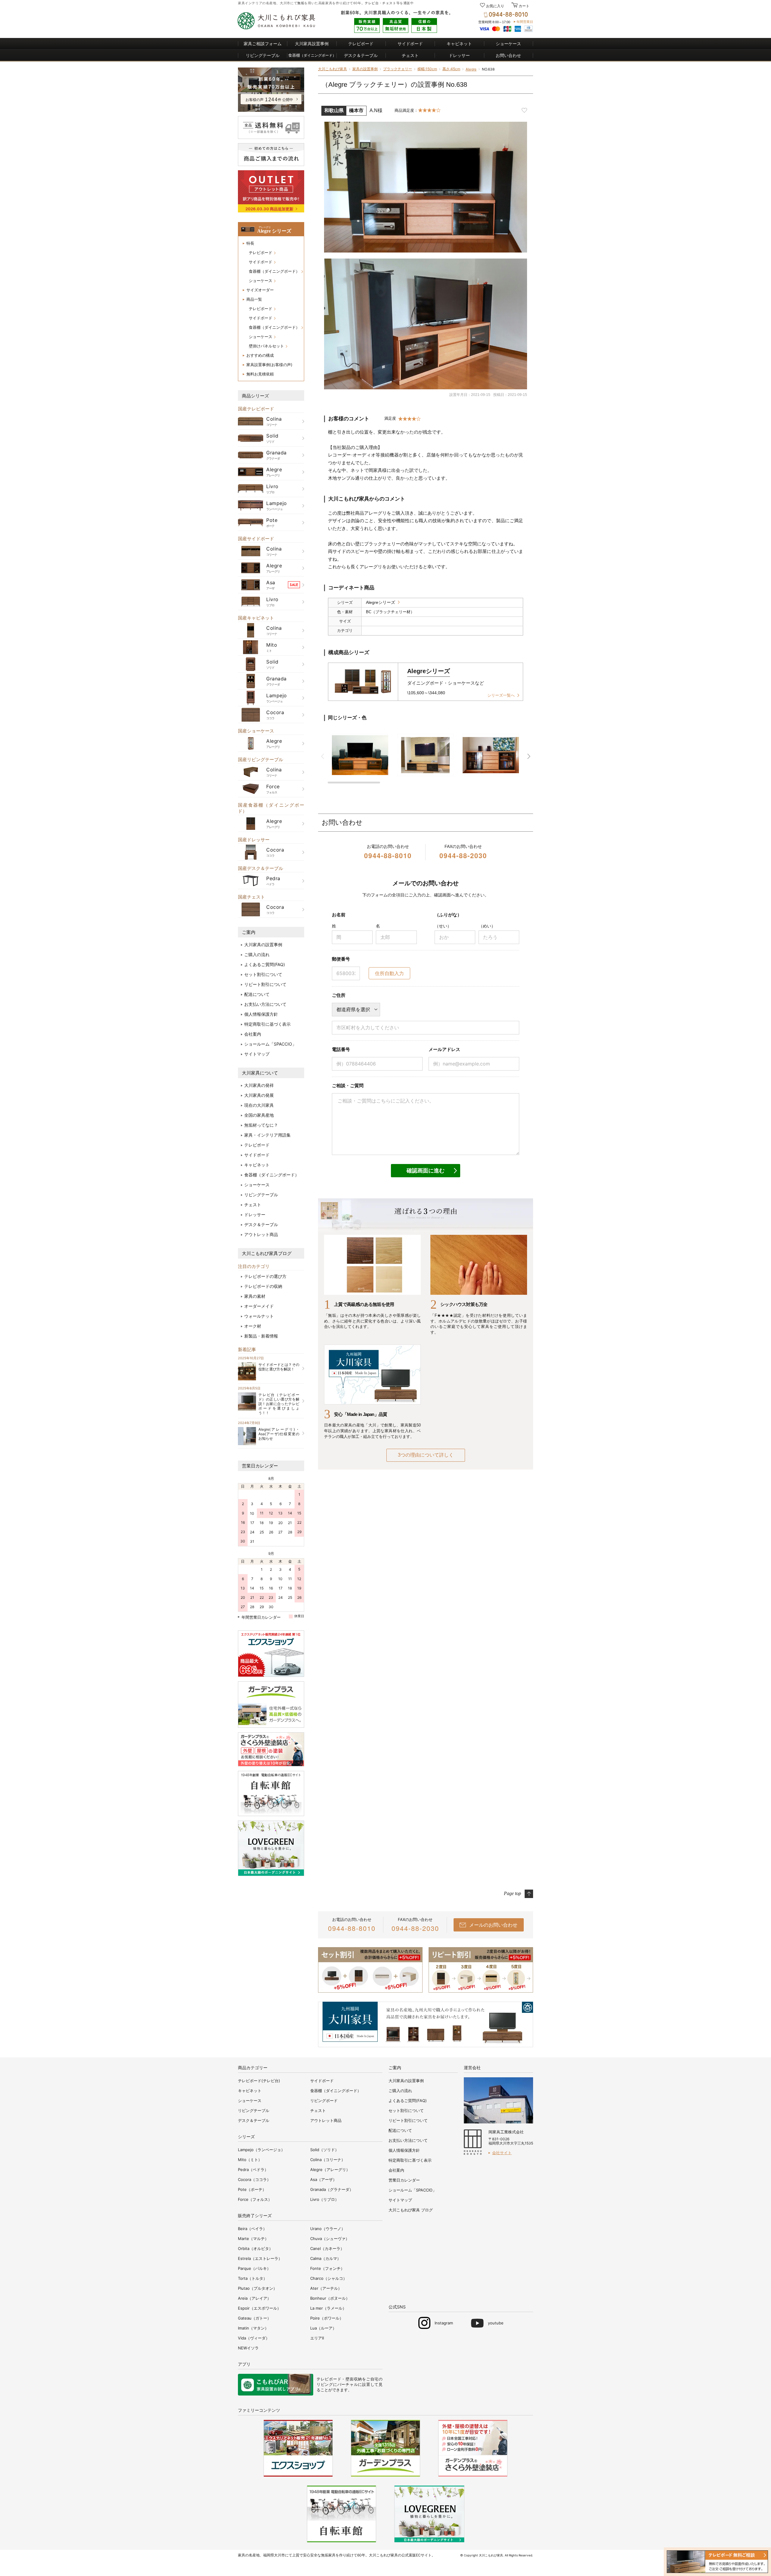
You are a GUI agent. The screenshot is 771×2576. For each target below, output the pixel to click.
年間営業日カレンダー (261, 1617)
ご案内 (249, 932)
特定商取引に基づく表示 (267, 1024)
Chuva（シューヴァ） (330, 2239)
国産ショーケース (256, 731)
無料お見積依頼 (260, 374)
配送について (257, 994)
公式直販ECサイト (417, 2555)
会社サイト (502, 2153)
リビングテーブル (263, 55)
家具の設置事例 (365, 69)
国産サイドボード (256, 539)
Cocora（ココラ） (254, 2179)
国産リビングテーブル (261, 759)
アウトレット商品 (261, 1234)
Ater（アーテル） (326, 2288)
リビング (325, 2384)
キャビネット (459, 44)
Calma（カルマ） (326, 2258)
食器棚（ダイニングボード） (274, 271)
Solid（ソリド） (325, 2150)
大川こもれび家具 (332, 69)
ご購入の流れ (257, 954)
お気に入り (495, 6)
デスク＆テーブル (361, 55)
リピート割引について (265, 984)
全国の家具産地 (259, 1115)
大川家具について (260, 1073)
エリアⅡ (317, 2338)
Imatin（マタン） (253, 2328)
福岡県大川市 (274, 2555)
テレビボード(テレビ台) (259, 2081)
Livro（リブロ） (325, 2199)
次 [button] (529, 756)
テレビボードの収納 (263, 1286)
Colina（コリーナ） (328, 2160)
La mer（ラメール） (328, 2308)
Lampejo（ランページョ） (261, 2150)
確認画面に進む (426, 1171)
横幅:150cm (427, 69)
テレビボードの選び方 (265, 1276)
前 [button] (323, 756)
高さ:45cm (451, 69)
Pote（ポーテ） (252, 2189)
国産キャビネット (256, 618)
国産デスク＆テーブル (261, 868)
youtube (496, 2323)
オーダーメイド (259, 1306)
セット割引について (263, 974)
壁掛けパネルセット (266, 346)
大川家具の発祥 (259, 1085)
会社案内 (253, 1034)
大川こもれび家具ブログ (267, 1253)
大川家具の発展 (259, 1095)
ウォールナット (259, 1316)
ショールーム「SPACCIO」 (270, 1044)
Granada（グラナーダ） (332, 2189)
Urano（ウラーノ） (328, 2229)
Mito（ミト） (250, 2160)
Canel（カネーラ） (327, 2248)
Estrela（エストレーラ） (260, 2258)
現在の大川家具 (259, 1105)
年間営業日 (525, 22)
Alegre (471, 69)
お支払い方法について (265, 1004)
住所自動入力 (389, 973)
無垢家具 (328, 2555)
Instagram (444, 2323)
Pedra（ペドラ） (253, 2170)
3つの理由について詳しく (426, 1455)
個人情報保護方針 (261, 1014)
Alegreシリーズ (381, 602)
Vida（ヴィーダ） (254, 2338)
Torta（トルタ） (253, 2278)
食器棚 (312, 55)
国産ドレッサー (254, 840)
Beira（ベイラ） (252, 2229)
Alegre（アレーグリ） (330, 2170)
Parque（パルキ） (254, 2268)
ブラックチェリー (398, 69)
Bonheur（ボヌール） (330, 2298)
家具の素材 (255, 1296)
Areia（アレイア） (254, 2298)
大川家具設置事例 (312, 44)
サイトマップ (257, 1054)
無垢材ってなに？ (261, 1125)
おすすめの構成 (260, 355)
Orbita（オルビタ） (255, 2248)
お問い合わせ (508, 55)
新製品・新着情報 (261, 1336)
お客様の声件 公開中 (269, 100)
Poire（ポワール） (327, 2318)
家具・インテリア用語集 (267, 1135)
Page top (512, 1893)
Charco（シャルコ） (329, 2278)
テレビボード (361, 44)
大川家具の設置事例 (263, 944)
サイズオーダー (260, 290)
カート (524, 6)
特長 (250, 243)
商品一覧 (254, 299)
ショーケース (508, 44)
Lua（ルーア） (323, 2328)
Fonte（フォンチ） (327, 2268)
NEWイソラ (248, 2348)
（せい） (443, 926)
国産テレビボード (256, 409)
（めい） (487, 926)
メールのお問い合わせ (493, 1925)
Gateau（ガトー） (254, 2318)
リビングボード (324, 2101)
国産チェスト (251, 897)
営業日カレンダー (260, 1466)
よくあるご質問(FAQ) (265, 964)
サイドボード (410, 44)
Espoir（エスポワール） (259, 2308)
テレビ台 (372, 3)
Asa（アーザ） (323, 2179)
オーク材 (253, 1326)
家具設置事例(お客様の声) (269, 365)
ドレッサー (459, 55)
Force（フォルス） (255, 2199)
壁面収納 (354, 2379)
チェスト (389, 3)
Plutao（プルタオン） (258, 2288)
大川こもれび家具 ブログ (411, 2210)
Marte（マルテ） (253, 2239)
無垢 (301, 3)
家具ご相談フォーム (263, 44)
